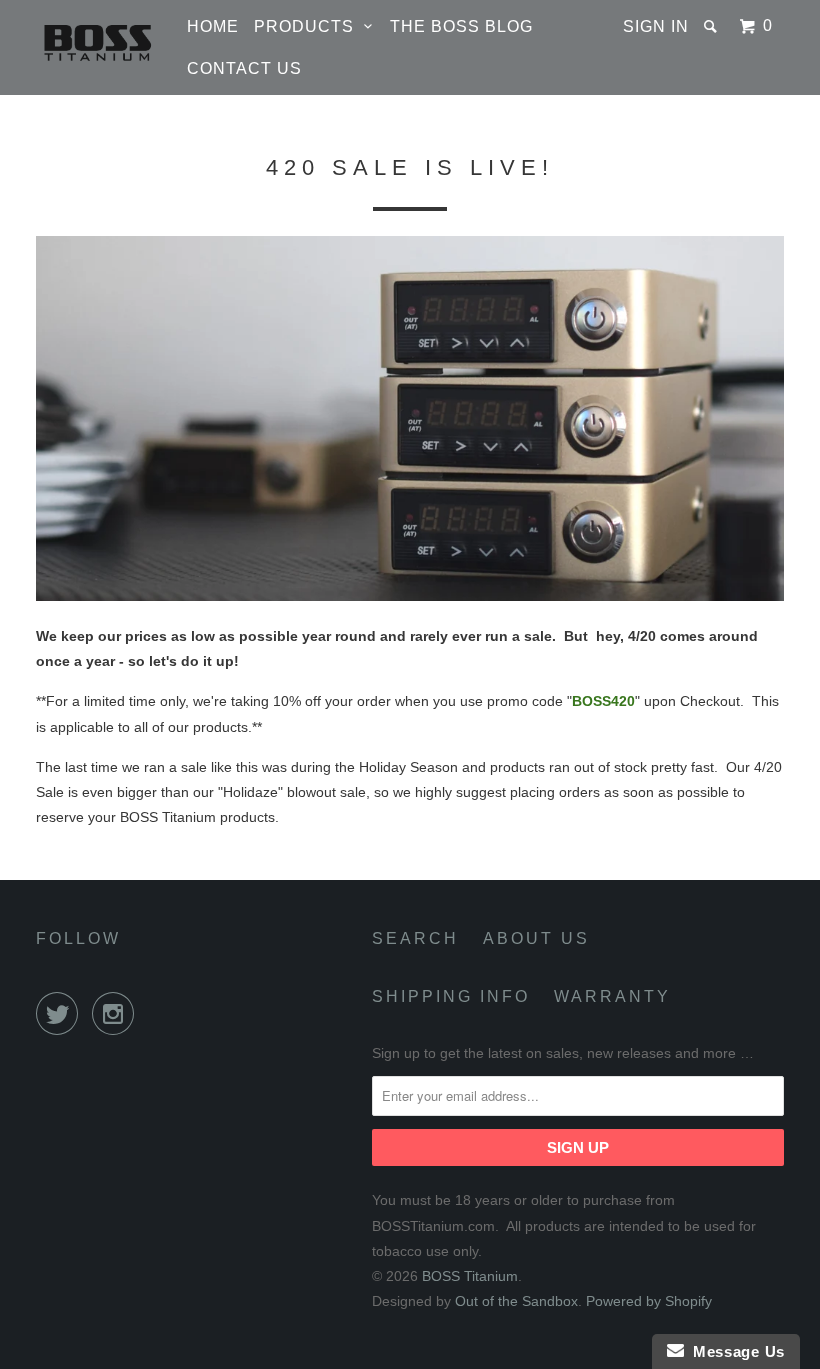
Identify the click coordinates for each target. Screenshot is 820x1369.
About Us (536, 938)
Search (415, 938)
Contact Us (244, 68)
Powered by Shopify (649, 1301)
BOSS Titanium (470, 1276)
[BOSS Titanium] (98, 41)
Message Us (734, 1351)
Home (213, 26)
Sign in (656, 26)
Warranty (612, 996)
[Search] (712, 26)
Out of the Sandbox (516, 1301)
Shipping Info (451, 996)
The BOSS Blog (461, 26)
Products (309, 26)
